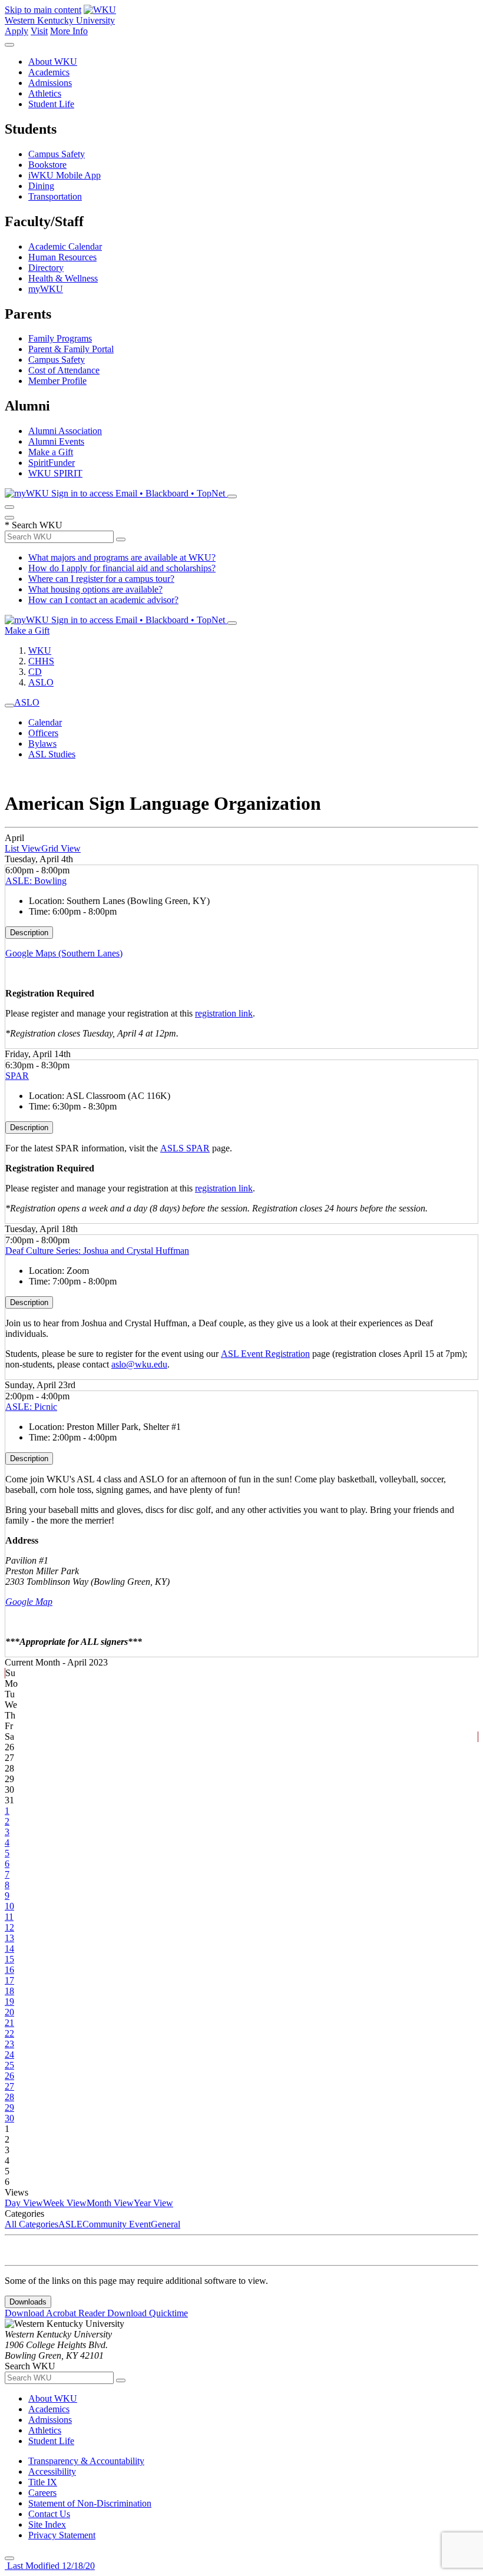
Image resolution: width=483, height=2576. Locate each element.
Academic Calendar (65, 246)
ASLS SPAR (185, 1148)
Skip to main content (43, 10)
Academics (49, 72)
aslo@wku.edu (139, 1364)
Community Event (117, 2224)
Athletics (45, 93)
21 (9, 2023)
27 (9, 2086)
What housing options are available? (95, 589)
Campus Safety (57, 154)
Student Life (51, 104)
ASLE (70, 2224)
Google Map (29, 1602)
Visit (39, 31)
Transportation (55, 196)
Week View (65, 2203)
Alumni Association (65, 431)
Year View (153, 2203)
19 (9, 2001)
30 (9, 2118)
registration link (224, 1013)
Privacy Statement (62, 2535)
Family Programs (60, 338)
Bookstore (47, 165)
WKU (40, 650)
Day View (24, 2203)
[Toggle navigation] (9, 706)
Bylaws (42, 744)
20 (9, 2012)
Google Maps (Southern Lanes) (64, 953)
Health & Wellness (63, 278)
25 (9, 2065)
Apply (16, 31)
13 (9, 1938)
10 (9, 1906)
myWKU (46, 289)
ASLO (41, 682)
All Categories (32, 2224)
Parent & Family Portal (71, 349)
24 (9, 2054)
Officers (43, 733)
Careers (42, 2493)
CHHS (41, 661)
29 (9, 2108)
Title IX (43, 2482)
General (166, 2224)
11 (9, 1917)
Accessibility (52, 2471)
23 (9, 2044)
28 (9, 2097)
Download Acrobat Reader (56, 2313)
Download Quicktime (148, 2313)
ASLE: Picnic (31, 1407)
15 (9, 1959)
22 (9, 2033)
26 (9, 2076)
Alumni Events (56, 441)
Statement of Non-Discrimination (90, 2503)
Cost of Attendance (64, 370)
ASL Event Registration (265, 1354)
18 (9, 1991)
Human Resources (62, 257)
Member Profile (57, 381)
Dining (41, 186)
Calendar (45, 722)
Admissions (50, 83)
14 (9, 1948)
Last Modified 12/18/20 (50, 2566)
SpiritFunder (52, 463)
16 (9, 1970)
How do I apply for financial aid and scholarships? (122, 568)
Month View (110, 2203)
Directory (46, 268)
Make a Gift (51, 452)
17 (9, 1980)
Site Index (47, 2524)
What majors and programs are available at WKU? (122, 557)
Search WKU (34, 525)
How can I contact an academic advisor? (103, 600)
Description (29, 933)
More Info (69, 31)
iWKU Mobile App (64, 175)
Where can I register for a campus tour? (101, 579)
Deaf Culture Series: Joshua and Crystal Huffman (97, 1251)
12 (9, 1927)
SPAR (17, 1076)
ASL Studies (52, 754)
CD (35, 672)
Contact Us (49, 2514)
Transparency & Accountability (86, 2461)
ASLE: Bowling (36, 881)
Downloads (28, 2302)
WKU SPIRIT (55, 473)
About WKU (53, 62)
